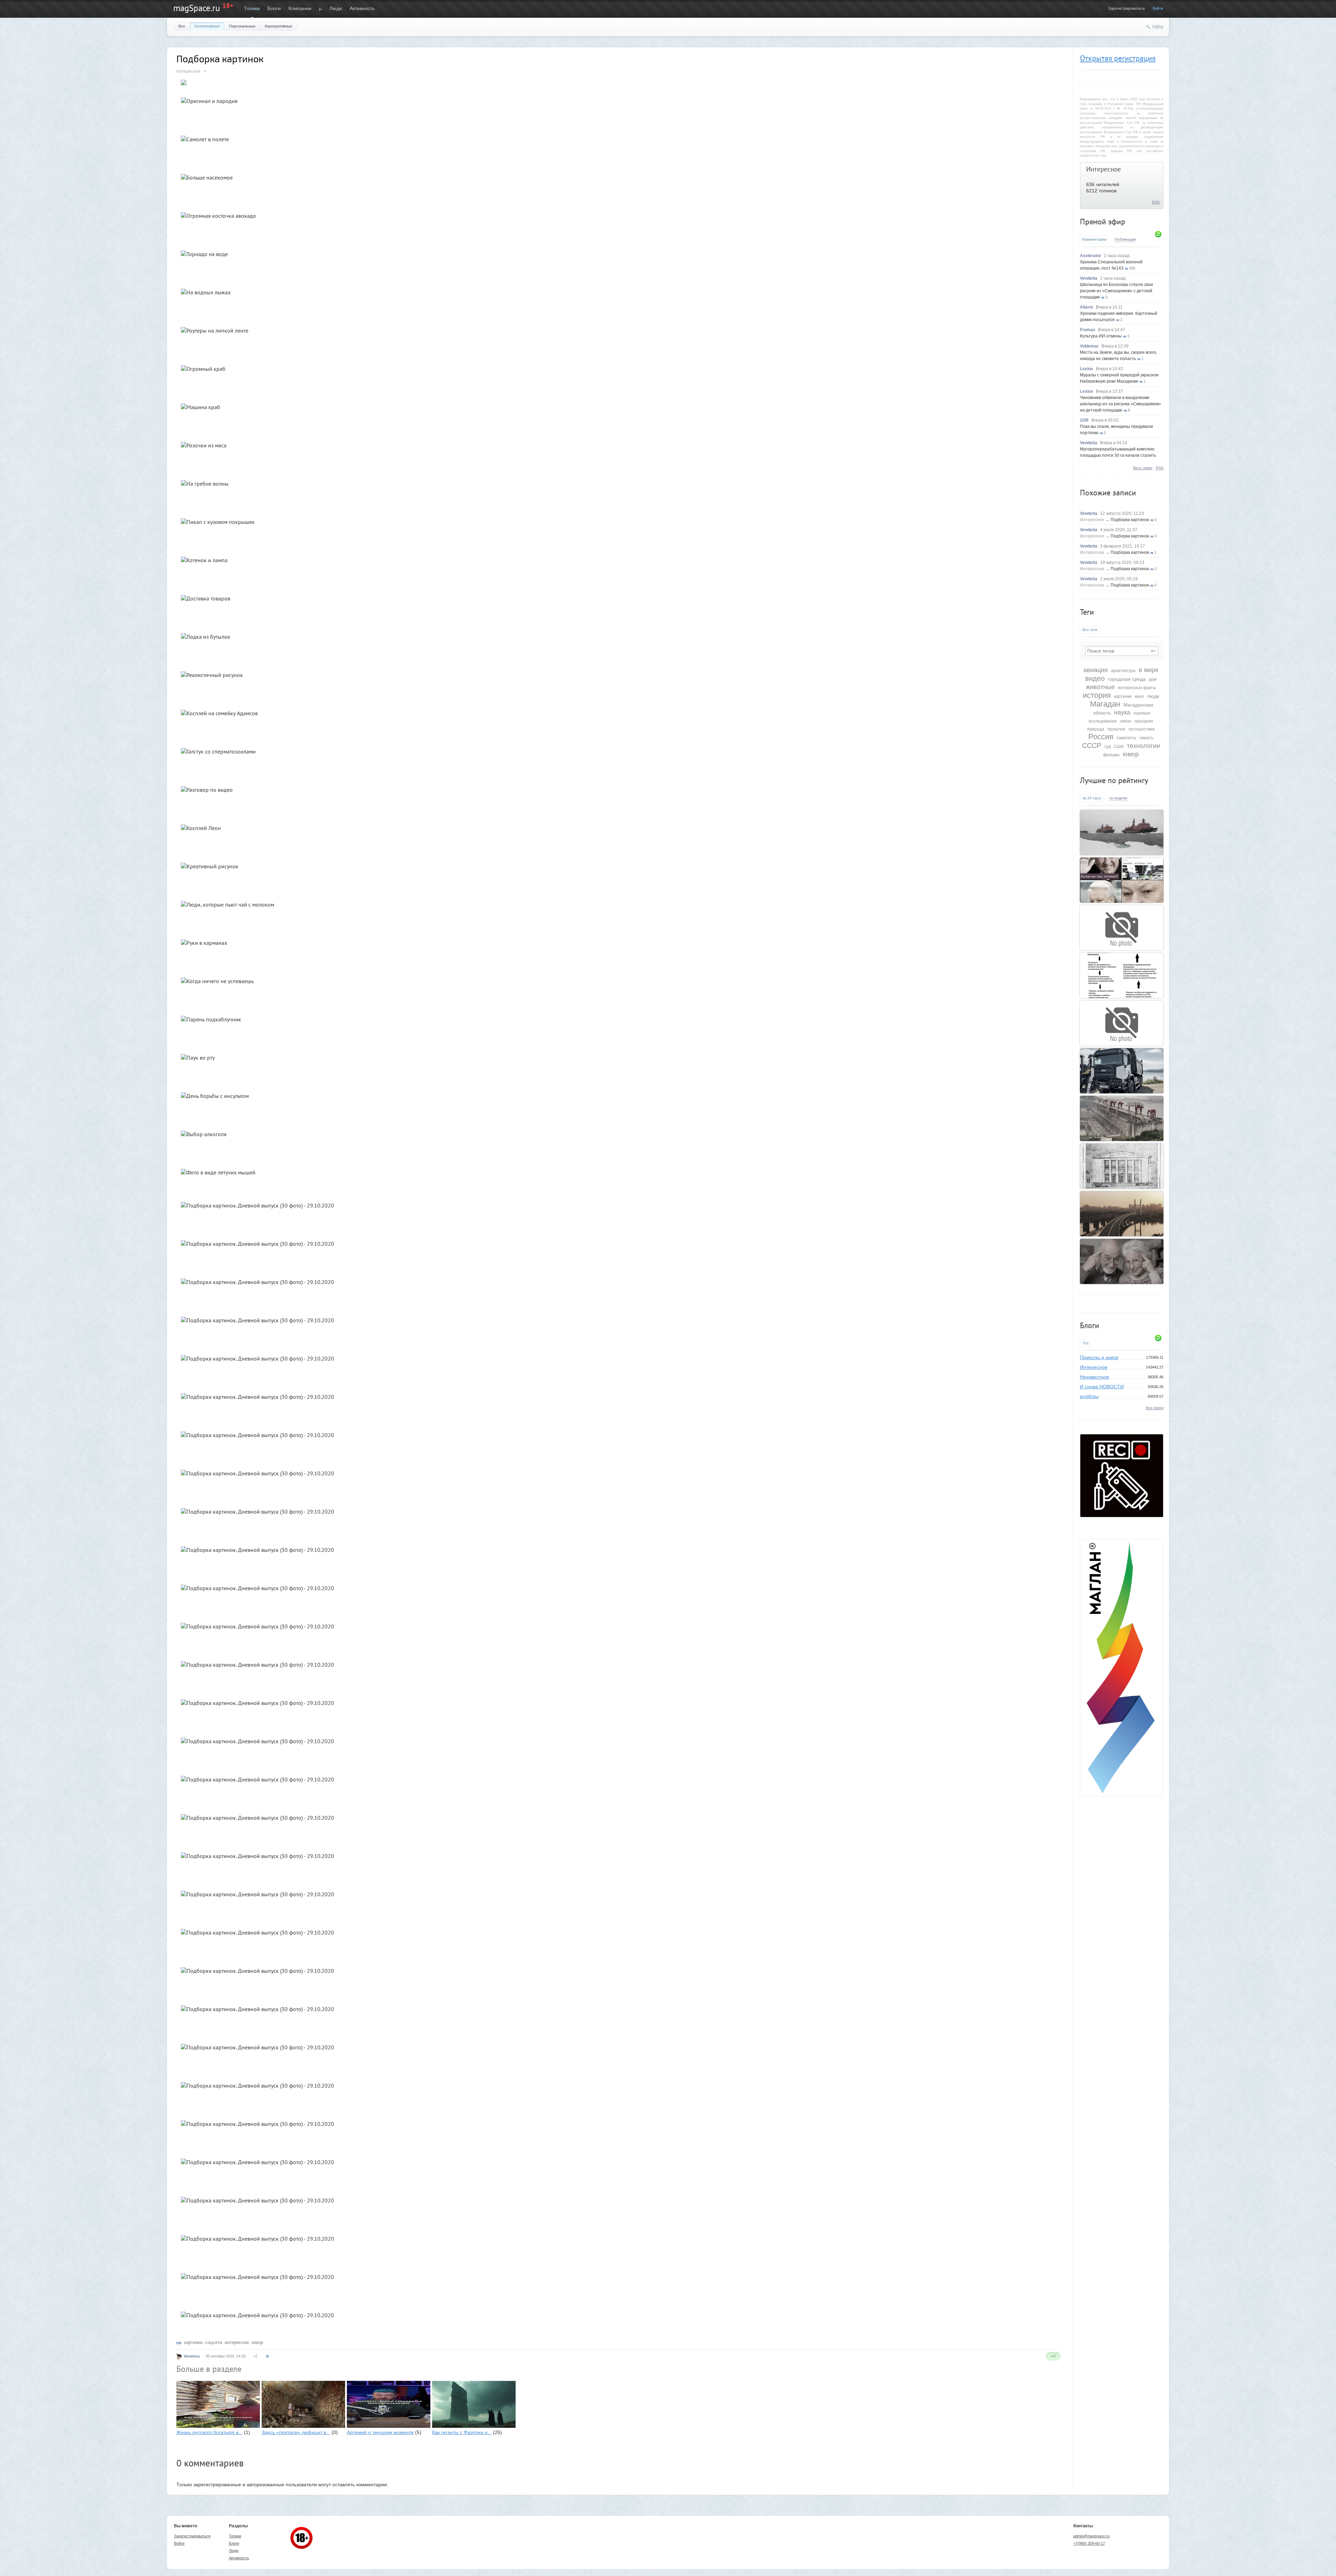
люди (1153, 696)
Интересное (1104, 169)
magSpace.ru (197, 8)
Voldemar (1089, 346)
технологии (1143, 746)
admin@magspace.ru (1091, 2536)
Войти (1158, 8)
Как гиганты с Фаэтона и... (462, 2432)
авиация (1096, 670)
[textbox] (1122, 651)
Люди (336, 8)
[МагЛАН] (1122, 1515)
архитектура (1123, 671)
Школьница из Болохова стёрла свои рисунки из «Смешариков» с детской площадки (1116, 291)
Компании (300, 8)
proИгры (1089, 1396)
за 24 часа (1092, 798)
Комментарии (1094, 239)
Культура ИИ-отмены (1101, 336)
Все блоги (1155, 1408)
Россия (1101, 737)
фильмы (1111, 755)
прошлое (1116, 729)
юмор (1131, 754)
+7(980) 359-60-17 (1089, 2543)
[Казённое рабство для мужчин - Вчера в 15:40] (1122, 975)
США (1119, 747)
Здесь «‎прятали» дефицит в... (296, 2432)
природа (1096, 729)
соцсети (214, 2342)
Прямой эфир (1103, 222)
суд (1108, 747)
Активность (362, 8)
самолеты (1126, 738)
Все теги (1090, 630)
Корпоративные (279, 26)
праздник (1144, 721)
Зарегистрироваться (1126, 8)
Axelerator (1091, 256)
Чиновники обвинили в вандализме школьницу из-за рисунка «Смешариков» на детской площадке (1120, 404)
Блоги (274, 8)
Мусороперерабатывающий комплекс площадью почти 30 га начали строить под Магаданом (1118, 455)
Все (182, 26)
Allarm (1087, 307)
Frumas (1088, 330)
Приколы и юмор (1099, 1357)
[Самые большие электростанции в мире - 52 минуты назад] (1122, 1118)
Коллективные (207, 26)
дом (1153, 679)
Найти (1158, 26)
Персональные (242, 26)
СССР (1092, 745)
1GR (1084, 420)
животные (1100, 687)
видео (1095, 678)
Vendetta (1089, 278)
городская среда (1127, 679)
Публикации (1125, 239)
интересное (237, 2342)
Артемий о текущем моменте (380, 2432)
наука (1122, 712)
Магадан (1105, 704)
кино (1139, 696)
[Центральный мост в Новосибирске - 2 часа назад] (1122, 1214)
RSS (1156, 202)
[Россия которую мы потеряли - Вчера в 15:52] (1122, 880)
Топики (252, 8)
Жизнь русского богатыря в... (209, 2432)
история (1097, 695)
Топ (1085, 1343)
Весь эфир (1143, 468)
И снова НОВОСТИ (1102, 1387)
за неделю (1118, 798)
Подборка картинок (1130, 520)
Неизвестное (1095, 1377)
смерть (1146, 738)
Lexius (1087, 369)
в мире (1149, 670)
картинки (1123, 696)
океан (1126, 721)
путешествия (1142, 729)
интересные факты (1137, 688)
